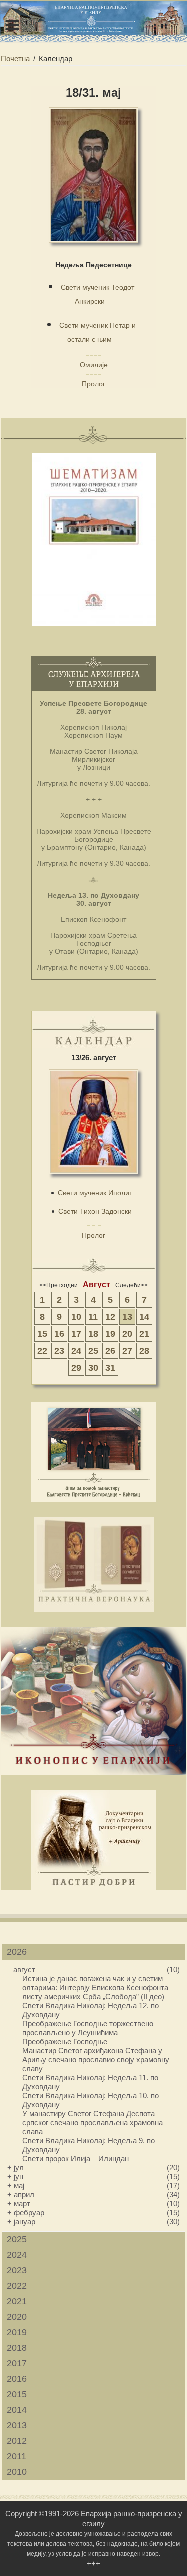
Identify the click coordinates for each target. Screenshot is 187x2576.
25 (93, 1351)
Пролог (93, 384)
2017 (17, 2363)
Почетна (15, 59)
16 (59, 1334)
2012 (17, 2441)
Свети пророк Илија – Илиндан (76, 2158)
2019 (17, 2332)
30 (93, 1368)
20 (127, 1334)
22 (42, 1351)
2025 (17, 2239)
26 (110, 1351)
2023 (17, 2270)
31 (110, 1368)
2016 (17, 2379)
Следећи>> (131, 1285)
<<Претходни (59, 1285)
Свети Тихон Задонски (95, 1211)
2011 (17, 2456)
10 (76, 1317)
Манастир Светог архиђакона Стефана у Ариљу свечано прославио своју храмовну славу (96, 2059)
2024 (17, 2255)
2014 (17, 2410)
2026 (17, 1952)
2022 (17, 2286)
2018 (17, 2348)
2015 (17, 2394)
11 (93, 1317)
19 (110, 1334)
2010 (17, 2472)
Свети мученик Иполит (95, 1193)
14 (144, 1317)
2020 (17, 2317)
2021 (17, 2301)
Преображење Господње (65, 2041)
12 (110, 1317)
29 (76, 1368)
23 (59, 1351)
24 (76, 1351)
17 (76, 1334)
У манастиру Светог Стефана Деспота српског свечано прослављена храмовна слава (93, 2122)
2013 (17, 2425)
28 (144, 1351)
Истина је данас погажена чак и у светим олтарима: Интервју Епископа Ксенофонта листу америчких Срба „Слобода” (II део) (95, 1987)
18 (93, 1334)
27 (127, 1351)
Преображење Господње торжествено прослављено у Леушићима (88, 2028)
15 (42, 1334)
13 (127, 1317)
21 (144, 1334)
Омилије (94, 365)
